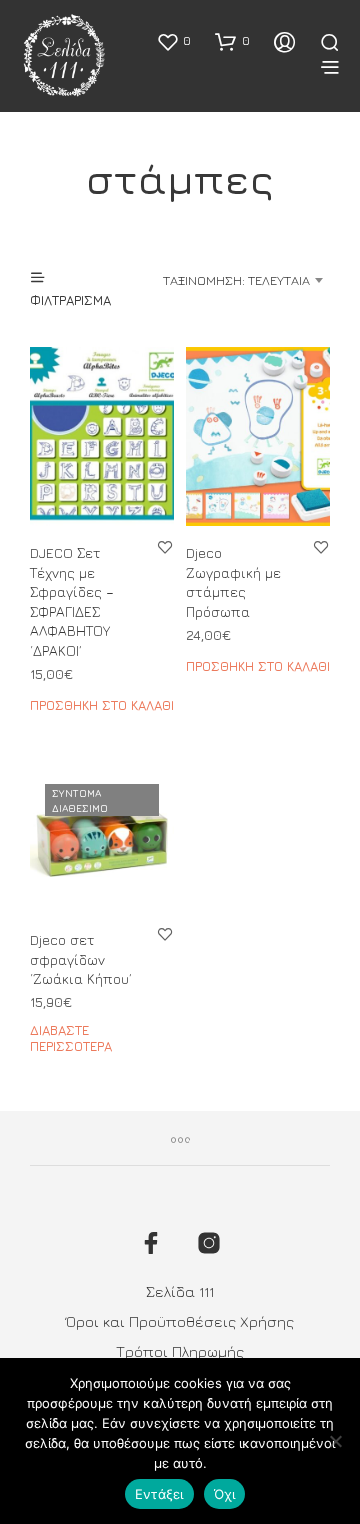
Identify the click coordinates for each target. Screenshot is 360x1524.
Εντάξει (159, 1494)
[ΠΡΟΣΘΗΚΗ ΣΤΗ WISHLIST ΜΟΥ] (165, 546)
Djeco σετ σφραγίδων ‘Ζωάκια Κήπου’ (81, 959)
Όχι (225, 1494)
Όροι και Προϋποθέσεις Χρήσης (180, 1321)
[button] (173, 41)
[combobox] (240, 280)
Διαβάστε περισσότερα (71, 1038)
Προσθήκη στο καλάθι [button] (102, 705)
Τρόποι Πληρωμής (180, 1351)
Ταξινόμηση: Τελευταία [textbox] (236, 280)
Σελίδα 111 (180, 1291)
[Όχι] (335, 1441)
